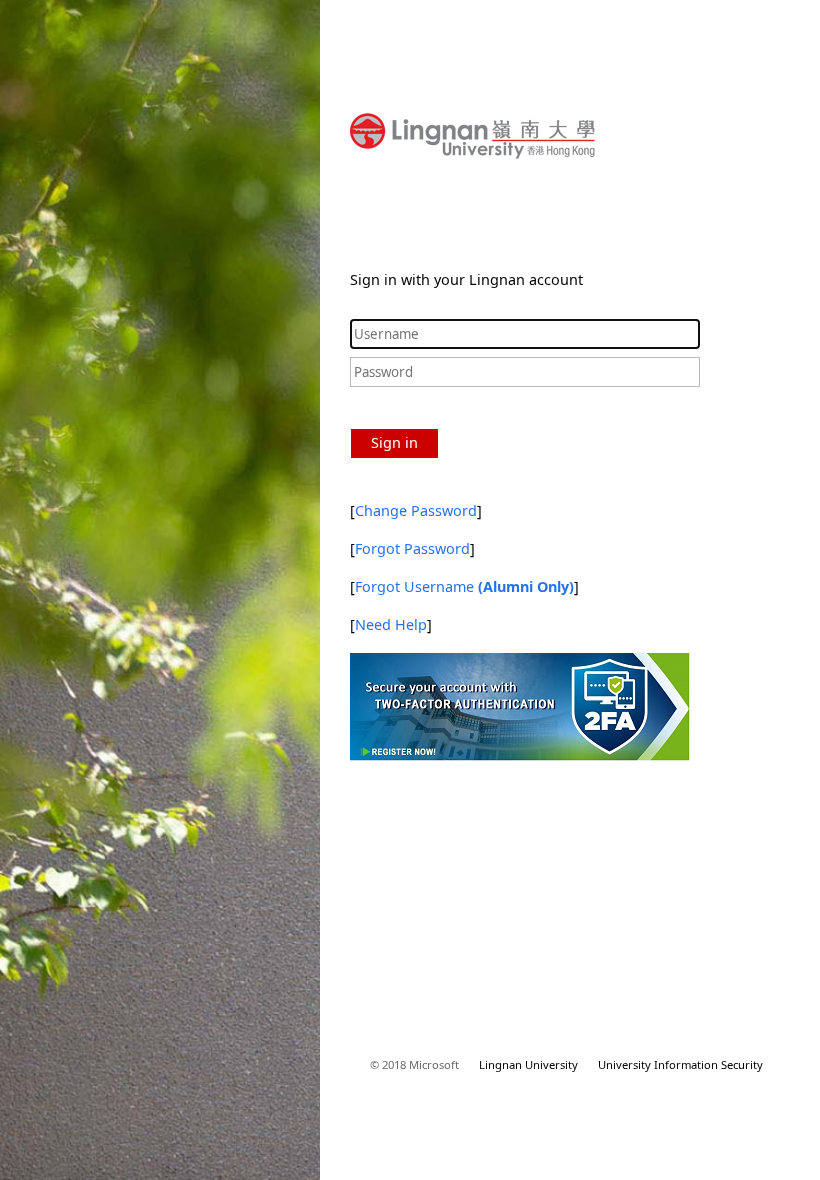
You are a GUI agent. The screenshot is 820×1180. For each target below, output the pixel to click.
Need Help (391, 624)
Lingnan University (528, 1064)
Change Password (416, 510)
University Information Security (680, 1064)
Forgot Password (412, 548)
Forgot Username (464, 586)
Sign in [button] (394, 442)
